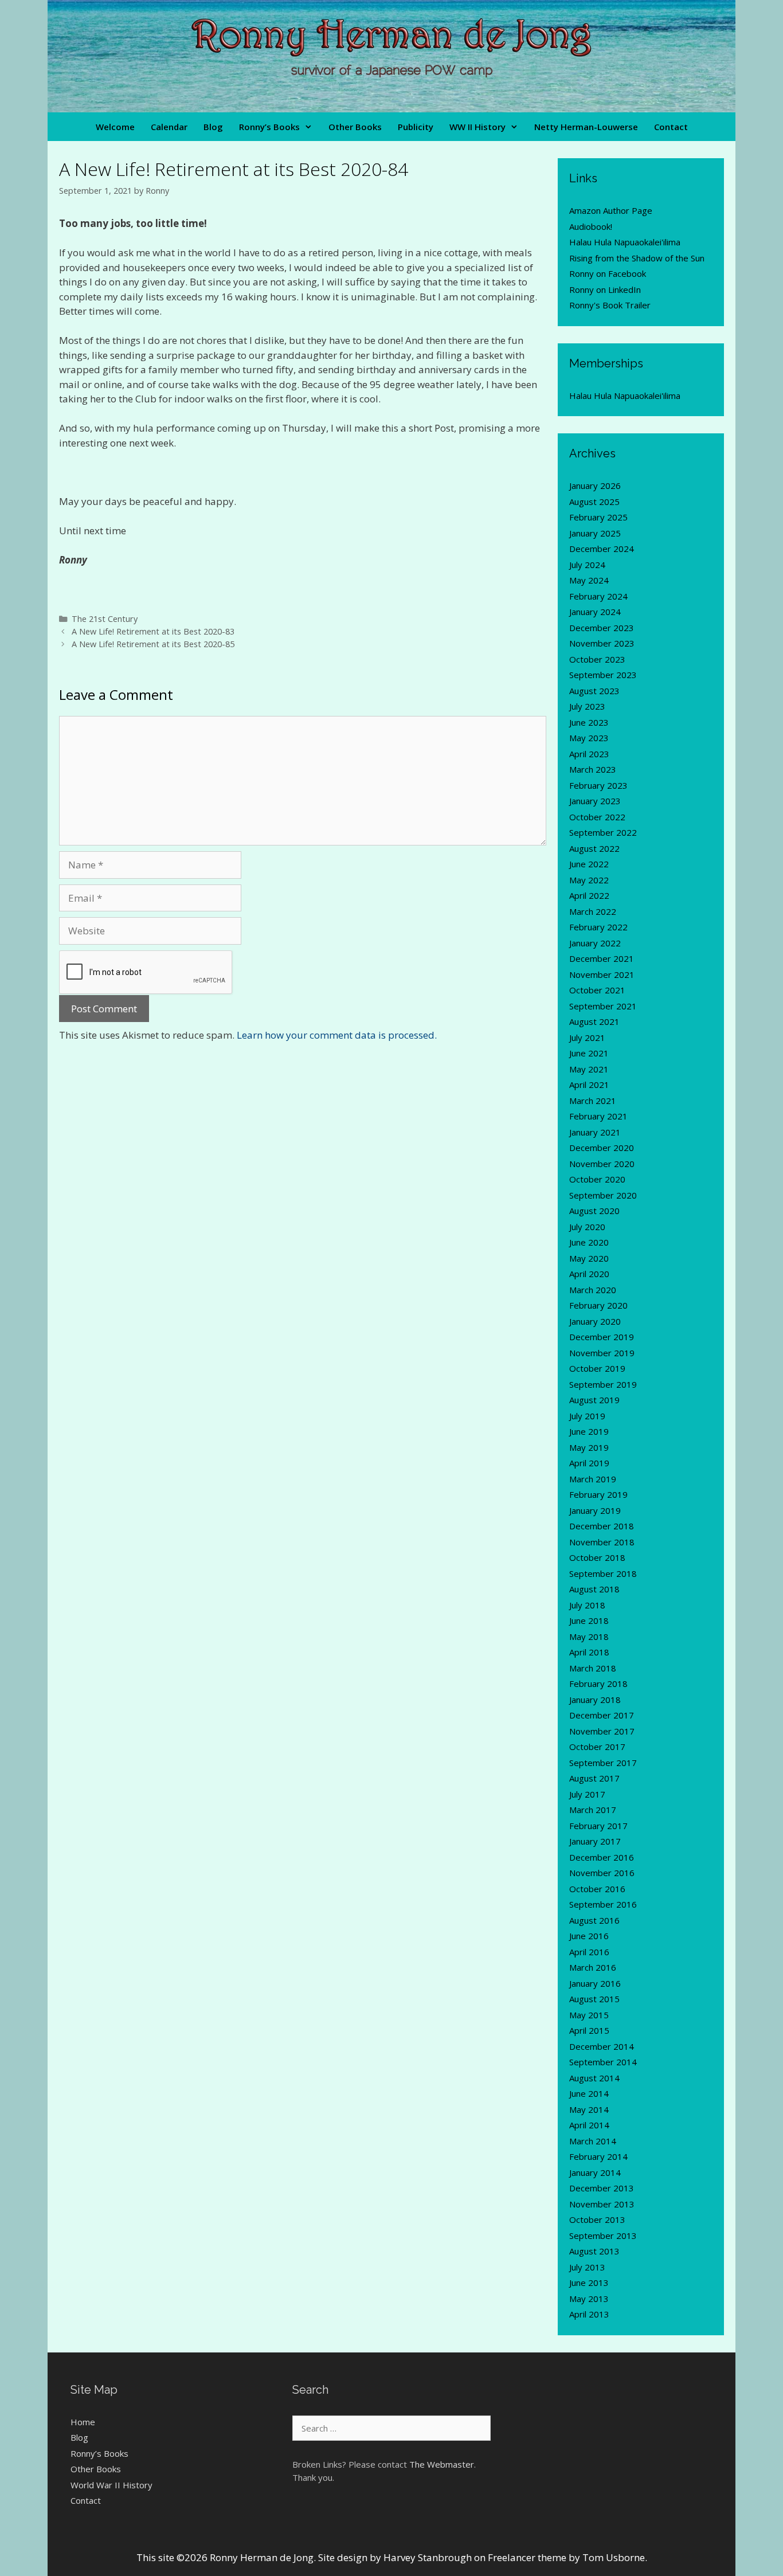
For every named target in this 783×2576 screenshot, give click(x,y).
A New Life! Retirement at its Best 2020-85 (153, 644)
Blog (213, 127)
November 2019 (602, 1353)
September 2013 (603, 2236)
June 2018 (589, 1620)
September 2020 (603, 1195)
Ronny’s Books (269, 127)
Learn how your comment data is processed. (337, 1035)
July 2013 (587, 2267)
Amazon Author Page (611, 210)
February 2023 (598, 785)
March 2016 (593, 1967)
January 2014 (595, 2172)
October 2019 (597, 1368)
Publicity (416, 127)
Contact (671, 127)
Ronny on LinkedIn (605, 289)
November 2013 (602, 2204)
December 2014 (602, 2046)
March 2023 (593, 769)
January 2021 (595, 1132)
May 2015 (589, 2015)
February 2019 (598, 1494)
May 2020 (589, 1258)
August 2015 (594, 1999)
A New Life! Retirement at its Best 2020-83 (153, 631)
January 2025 (595, 533)
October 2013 (597, 2219)
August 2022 (594, 848)
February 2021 (598, 1116)
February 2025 (598, 517)
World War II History (111, 2485)
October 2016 (597, 1889)
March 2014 (593, 2141)
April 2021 (589, 1085)
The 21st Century (105, 619)
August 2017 (594, 1778)
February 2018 (598, 1684)
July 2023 (587, 706)
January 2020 (595, 1321)
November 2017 (602, 1731)
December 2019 (602, 1337)
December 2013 (602, 2188)
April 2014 (589, 2125)
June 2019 (589, 1431)
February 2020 (598, 1305)
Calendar (169, 127)
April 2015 (589, 2030)
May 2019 (589, 1447)
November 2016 (602, 1873)
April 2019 (589, 1463)
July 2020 (587, 1227)
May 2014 (589, 2109)
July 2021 (587, 1038)
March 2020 (593, 1290)
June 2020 (589, 1242)
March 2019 (593, 1479)
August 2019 (594, 1400)
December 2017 (602, 1715)
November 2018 (602, 1542)
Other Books (355, 127)
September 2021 (603, 1006)
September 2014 (603, 2062)
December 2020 (602, 1148)
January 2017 (595, 1841)
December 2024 (602, 549)
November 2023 (602, 643)
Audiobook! (591, 226)
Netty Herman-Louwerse (586, 127)
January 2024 (595, 612)
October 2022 (597, 817)
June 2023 (589, 722)
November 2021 (602, 974)
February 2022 (598, 927)
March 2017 (593, 1810)
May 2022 (589, 880)
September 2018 (603, 1573)
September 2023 (603, 675)
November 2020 (602, 1164)
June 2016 (589, 1936)
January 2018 (595, 1700)
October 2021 (597, 990)
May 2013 (589, 2299)
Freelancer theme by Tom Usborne (566, 2557)
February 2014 (598, 2156)
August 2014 (594, 2078)
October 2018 (597, 1557)
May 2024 (589, 580)
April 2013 (589, 2314)
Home (83, 2422)
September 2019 (603, 1384)
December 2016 (602, 1857)
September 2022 (603, 832)
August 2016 (594, 1920)
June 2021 (589, 1053)
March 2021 (593, 1101)
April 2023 (589, 754)
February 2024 (598, 596)
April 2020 (589, 1274)
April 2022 (589, 895)
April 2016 (589, 1952)
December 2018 (602, 1526)
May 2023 (589, 738)
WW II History (477, 127)
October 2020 (597, 1179)
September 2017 (603, 1763)
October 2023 (597, 659)
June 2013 (589, 2283)
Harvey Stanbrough (428, 2557)
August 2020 (594, 1211)
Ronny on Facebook (608, 273)
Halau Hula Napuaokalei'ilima (625, 242)
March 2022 (593, 911)
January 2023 (595, 801)
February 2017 (598, 1826)
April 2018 (589, 1652)
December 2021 (602, 958)
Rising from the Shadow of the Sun (637, 258)
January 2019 (595, 1510)
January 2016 (595, 1983)
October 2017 (597, 1747)
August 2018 (594, 1589)
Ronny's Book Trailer (610, 305)
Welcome (115, 127)
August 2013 (594, 2251)
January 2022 (595, 943)
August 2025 (594, 502)
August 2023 (594, 691)
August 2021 (594, 1021)
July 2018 (587, 1605)
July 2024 (587, 565)
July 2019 (587, 1416)
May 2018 (589, 1637)
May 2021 (589, 1069)
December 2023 (602, 628)
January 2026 (595, 486)
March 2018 (593, 1668)
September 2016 (603, 1904)
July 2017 (587, 1794)
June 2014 (589, 2093)
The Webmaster (442, 2464)
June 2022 (589, 864)
